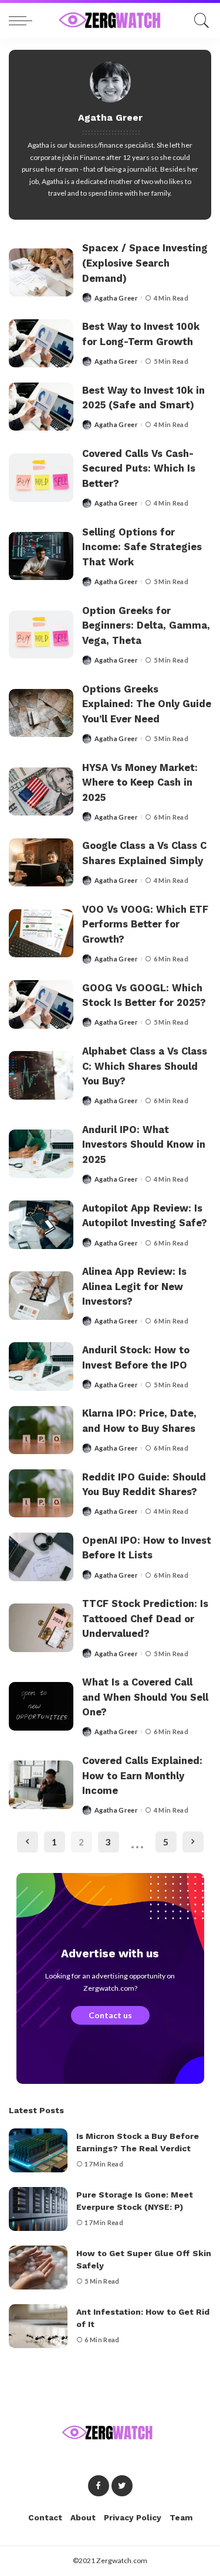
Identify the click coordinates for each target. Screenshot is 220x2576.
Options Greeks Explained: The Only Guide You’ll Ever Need (147, 704)
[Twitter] (122, 2486)
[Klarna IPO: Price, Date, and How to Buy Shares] (41, 1430)
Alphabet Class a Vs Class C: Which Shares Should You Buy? (145, 1066)
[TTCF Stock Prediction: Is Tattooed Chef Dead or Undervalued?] (41, 1628)
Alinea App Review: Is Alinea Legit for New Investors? (134, 1287)
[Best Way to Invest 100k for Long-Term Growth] (41, 344)
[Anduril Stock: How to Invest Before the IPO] (41, 1367)
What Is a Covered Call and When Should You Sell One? (145, 1697)
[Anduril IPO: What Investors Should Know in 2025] (41, 1154)
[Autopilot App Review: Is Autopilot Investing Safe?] (41, 1225)
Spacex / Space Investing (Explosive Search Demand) (145, 263)
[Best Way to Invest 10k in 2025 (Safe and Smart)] (41, 407)
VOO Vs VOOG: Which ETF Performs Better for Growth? (145, 924)
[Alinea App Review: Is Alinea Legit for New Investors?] (41, 1296)
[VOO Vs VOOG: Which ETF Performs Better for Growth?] (41, 934)
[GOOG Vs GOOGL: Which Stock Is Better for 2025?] (41, 1004)
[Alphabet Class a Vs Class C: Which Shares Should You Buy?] (41, 1075)
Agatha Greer (116, 298)
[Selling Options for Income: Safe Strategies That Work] (41, 556)
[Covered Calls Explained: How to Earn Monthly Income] (41, 1785)
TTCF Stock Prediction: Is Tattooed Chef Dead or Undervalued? (145, 1619)
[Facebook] (99, 2486)
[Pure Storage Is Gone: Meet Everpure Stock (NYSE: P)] (38, 2209)
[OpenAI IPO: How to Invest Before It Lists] (41, 1557)
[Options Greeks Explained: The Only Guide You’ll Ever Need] (41, 713)
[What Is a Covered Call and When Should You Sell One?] (41, 1706)
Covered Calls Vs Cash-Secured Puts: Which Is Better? (139, 469)
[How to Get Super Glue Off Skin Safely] (38, 2268)
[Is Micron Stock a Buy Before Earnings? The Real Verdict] (38, 2150)
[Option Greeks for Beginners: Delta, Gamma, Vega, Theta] (41, 635)
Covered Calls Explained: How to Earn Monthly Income (142, 1776)
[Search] (199, 21)
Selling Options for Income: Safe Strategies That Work (142, 547)
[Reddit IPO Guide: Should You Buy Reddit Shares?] (41, 1494)
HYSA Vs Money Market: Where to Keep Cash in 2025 (140, 783)
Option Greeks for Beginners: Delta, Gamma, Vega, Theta (146, 626)
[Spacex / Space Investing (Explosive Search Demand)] (41, 273)
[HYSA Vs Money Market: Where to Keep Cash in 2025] (41, 792)
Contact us (110, 2015)
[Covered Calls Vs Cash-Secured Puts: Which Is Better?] (41, 478)
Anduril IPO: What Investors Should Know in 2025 (144, 1145)
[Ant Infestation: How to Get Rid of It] (38, 2326)
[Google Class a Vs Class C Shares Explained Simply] (41, 863)
